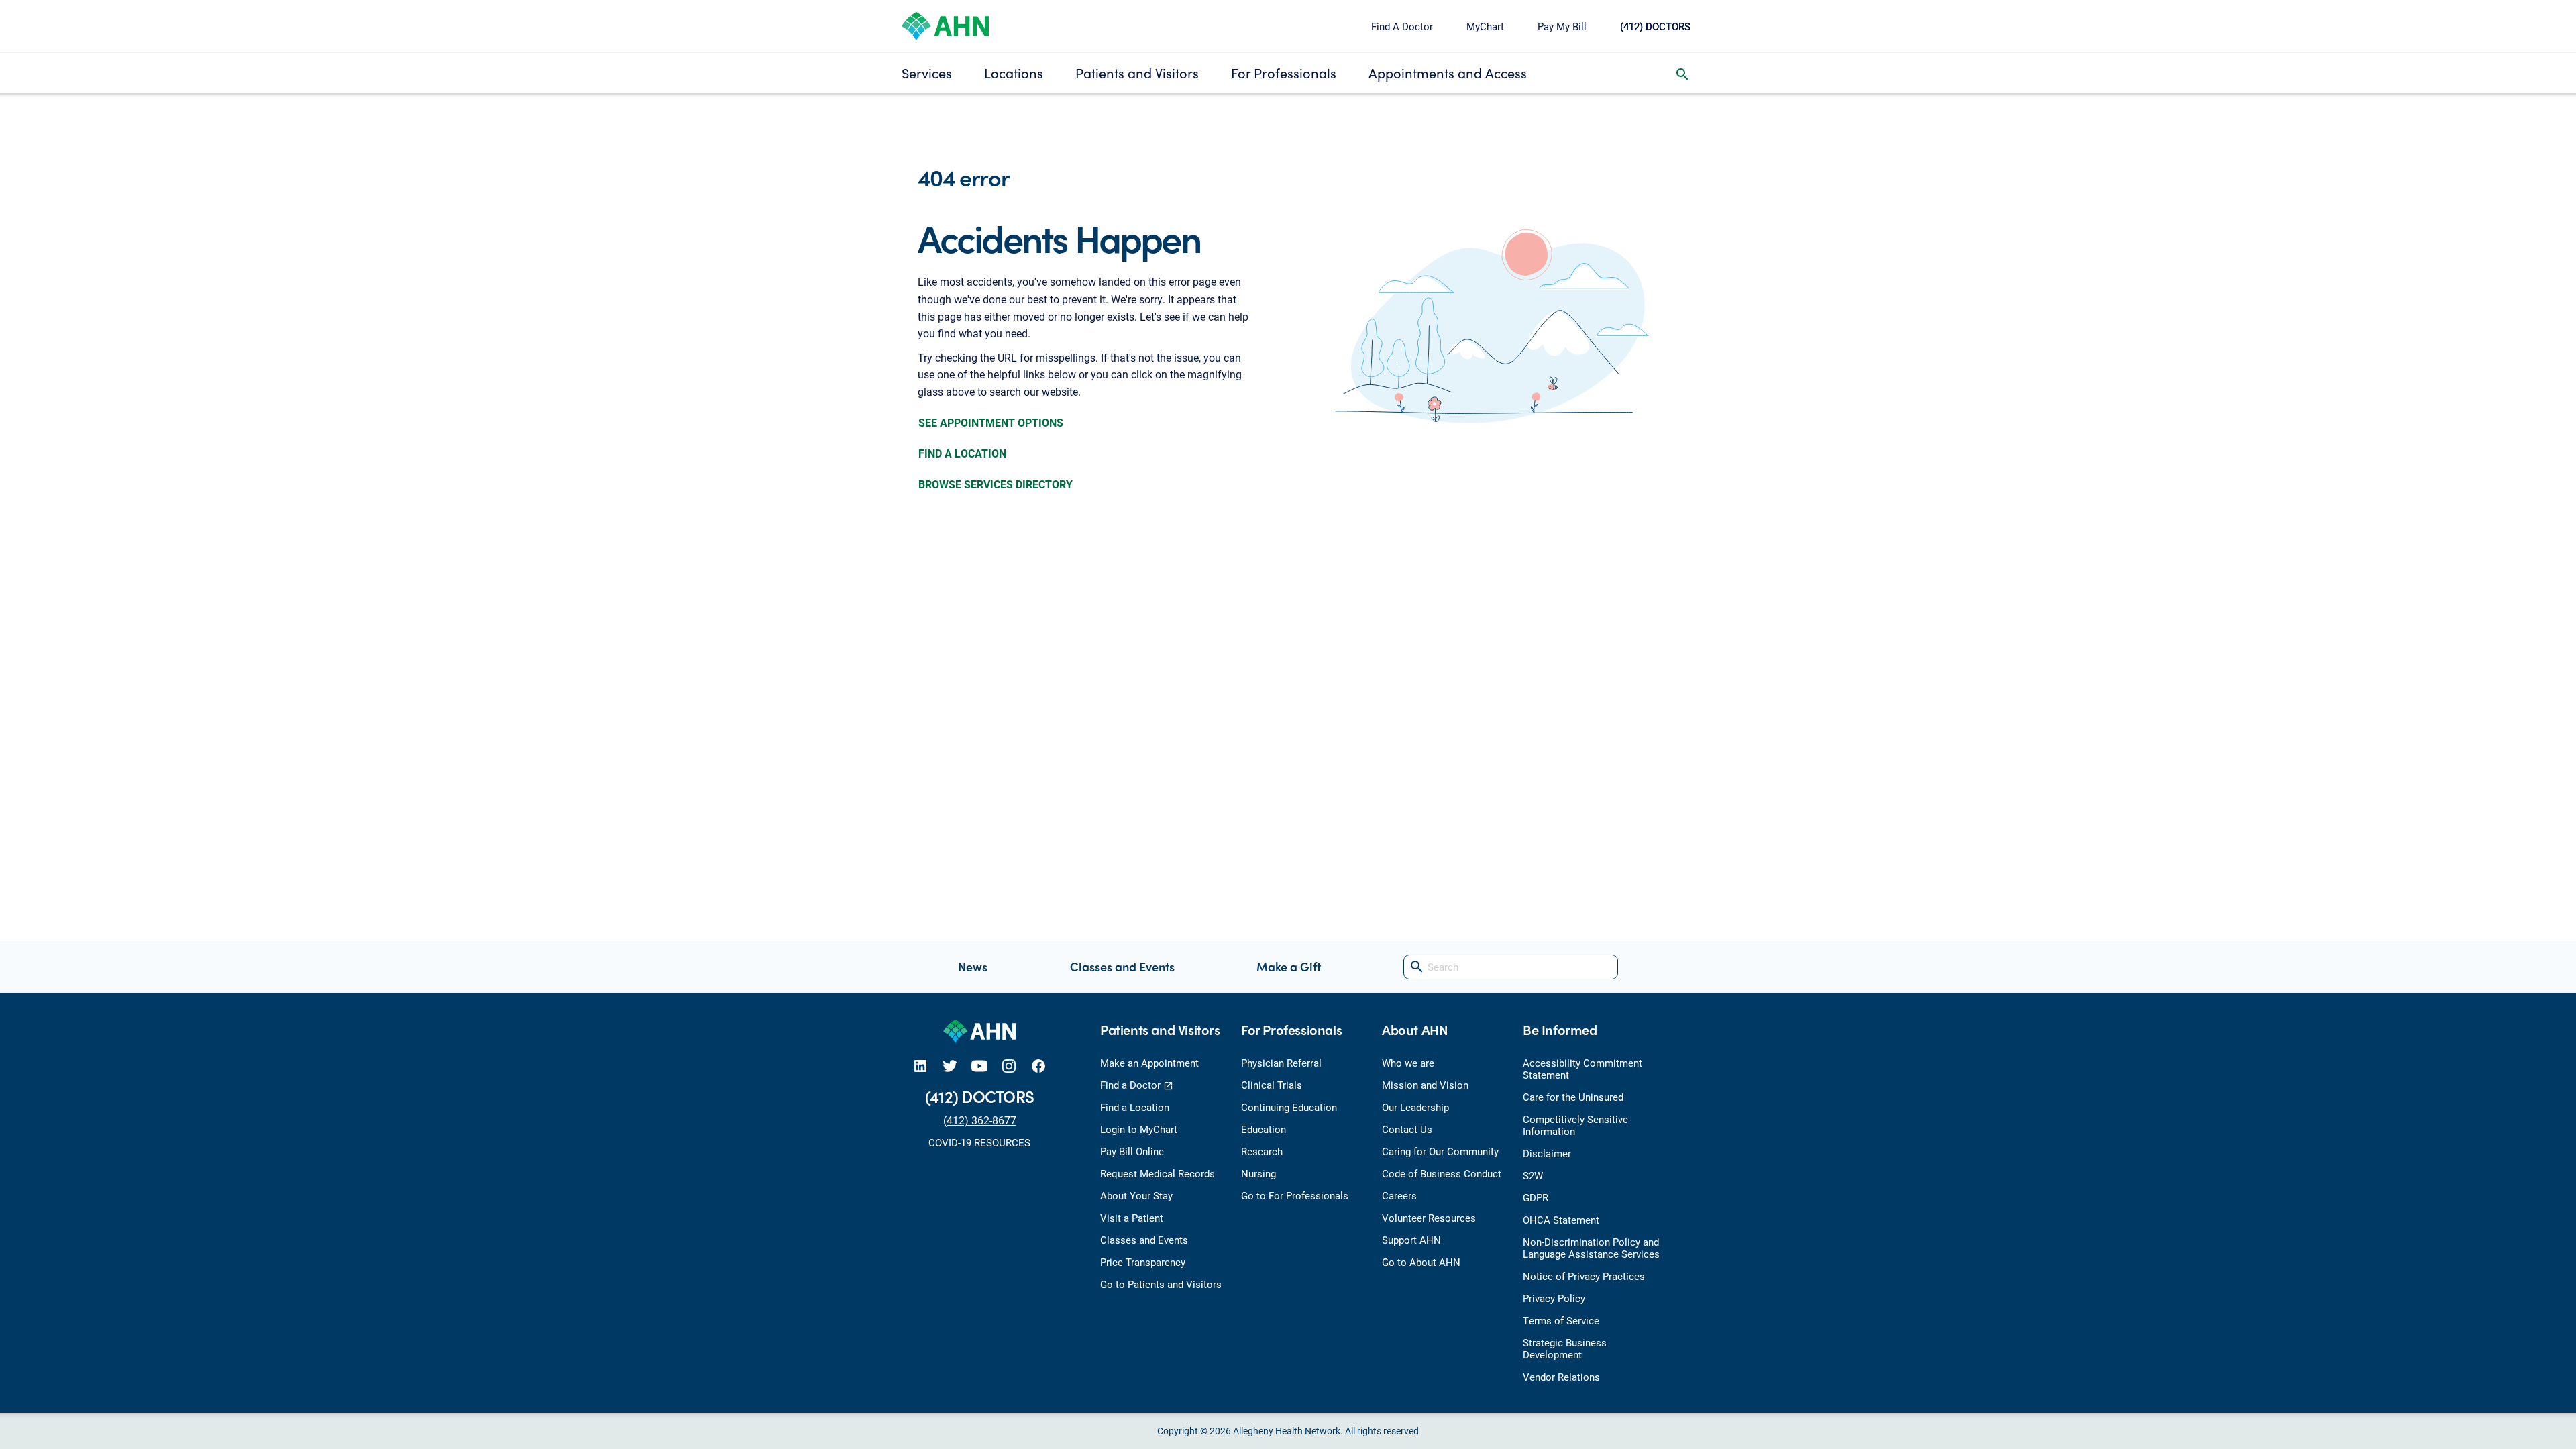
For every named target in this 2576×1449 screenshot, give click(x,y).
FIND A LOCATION (962, 453)
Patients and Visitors (1137, 73)
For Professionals (1284, 73)
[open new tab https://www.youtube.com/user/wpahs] (979, 1066)
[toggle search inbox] (1682, 73)
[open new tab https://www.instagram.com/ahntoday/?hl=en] (1009, 1066)
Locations (1014, 73)
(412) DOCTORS (1655, 26)
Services (927, 73)
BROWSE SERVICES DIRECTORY (996, 484)
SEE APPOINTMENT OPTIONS (991, 422)
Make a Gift (1289, 966)
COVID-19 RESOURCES (979, 1142)
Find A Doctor (1402, 26)
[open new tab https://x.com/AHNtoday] (950, 1066)
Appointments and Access (1448, 73)
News (973, 966)
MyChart (1485, 26)
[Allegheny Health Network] (945, 24)
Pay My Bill (1562, 26)
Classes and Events (1122, 966)
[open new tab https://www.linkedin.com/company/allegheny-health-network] (920, 1066)
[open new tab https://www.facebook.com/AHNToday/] (1038, 1066)
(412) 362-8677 (980, 1120)
